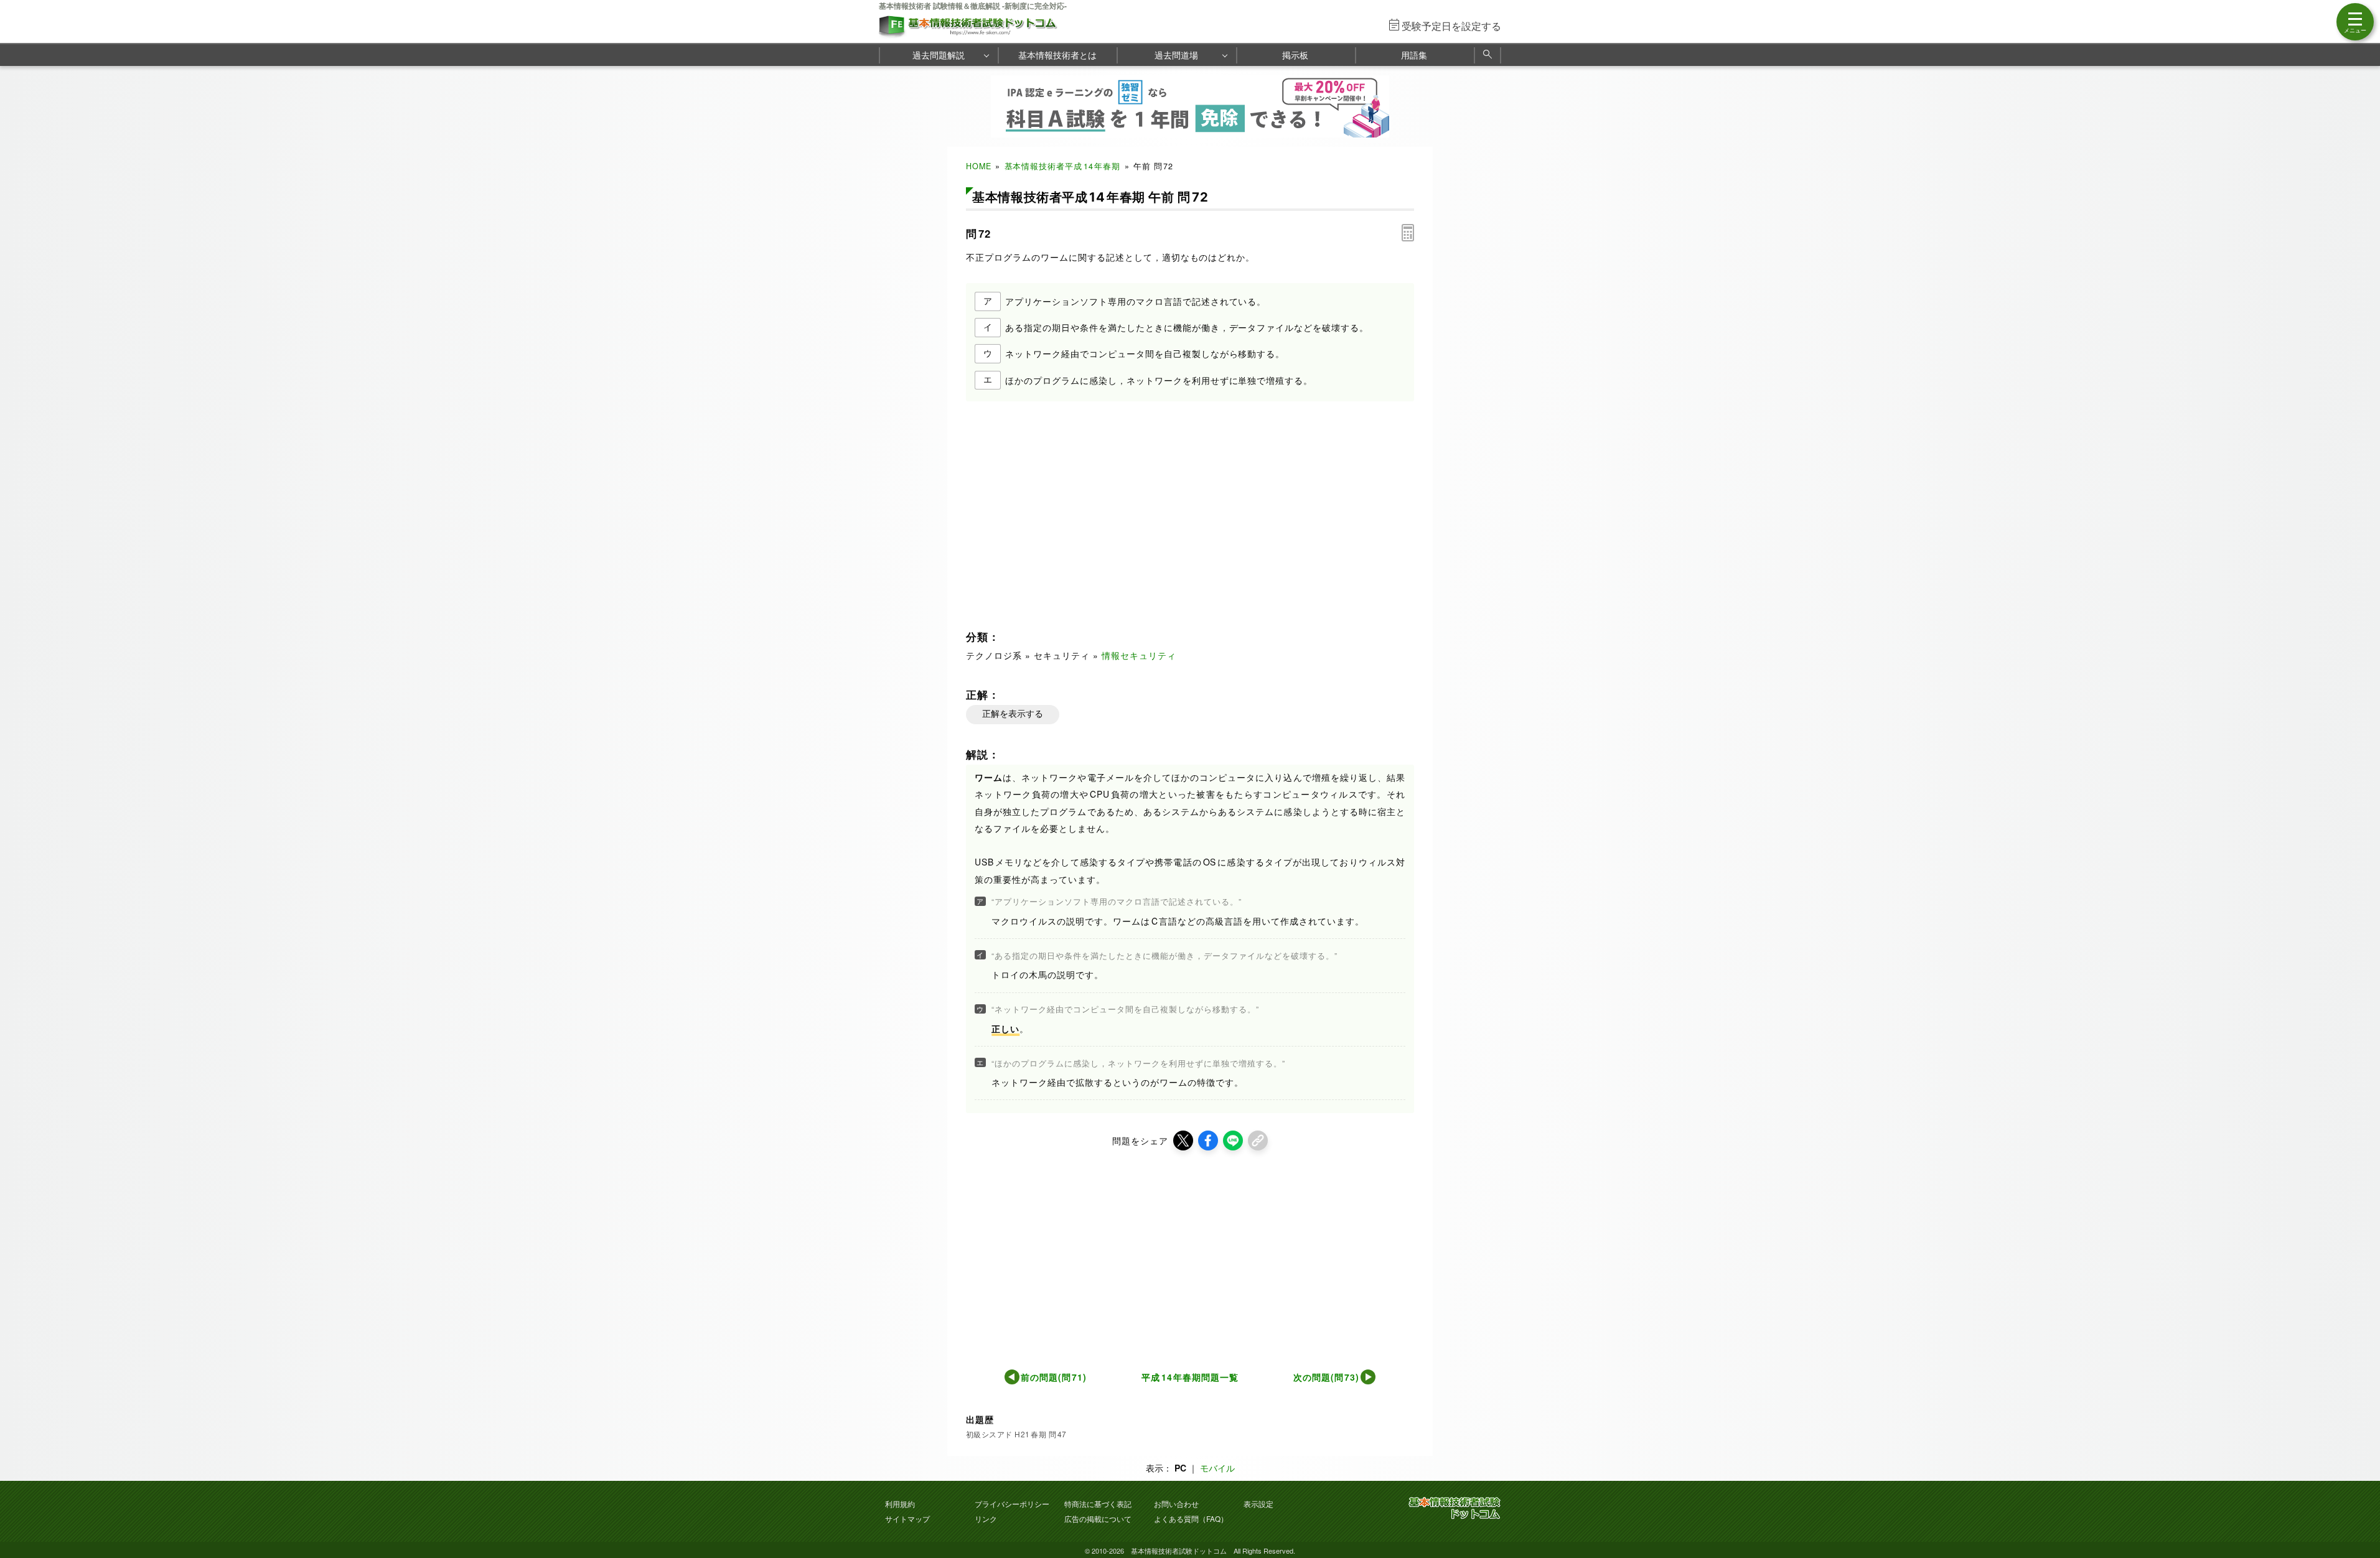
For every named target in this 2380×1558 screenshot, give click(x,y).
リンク (986, 1518)
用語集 (1414, 55)
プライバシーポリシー (1012, 1504)
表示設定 (1258, 1504)
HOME (979, 166)
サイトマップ (907, 1518)
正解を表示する (1013, 714)
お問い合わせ (1176, 1504)
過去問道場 (1176, 55)
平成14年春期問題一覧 (1190, 1377)
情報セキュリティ (1139, 655)
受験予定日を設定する (1451, 26)
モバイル (1217, 1468)
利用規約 (900, 1504)
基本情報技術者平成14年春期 (1063, 166)
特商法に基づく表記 (1098, 1504)
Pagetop (2356, 1511)
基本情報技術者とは (1057, 55)
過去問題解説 (939, 55)
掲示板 (1295, 55)
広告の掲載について (1098, 1518)
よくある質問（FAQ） (1191, 1518)
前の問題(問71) (1054, 1377)
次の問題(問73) (1327, 1377)
